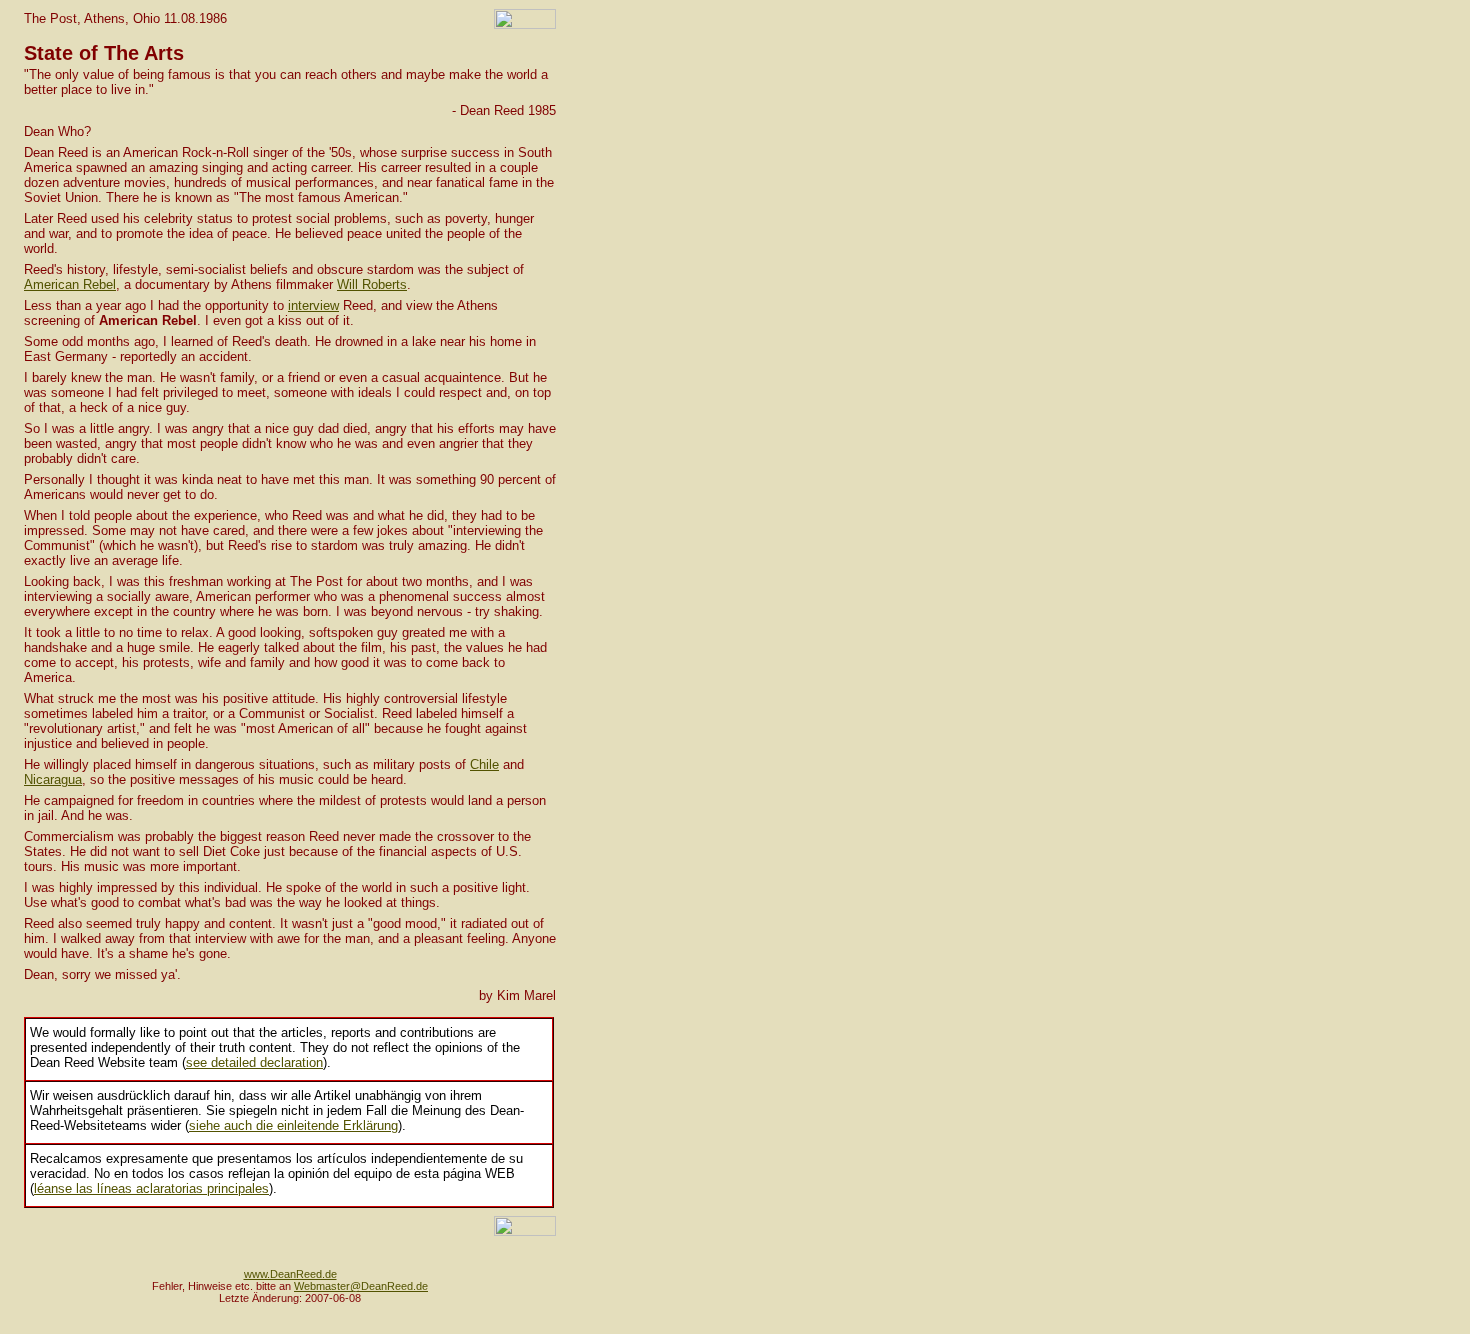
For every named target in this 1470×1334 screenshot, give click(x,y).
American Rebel (70, 284)
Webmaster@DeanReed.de (361, 1286)
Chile (484, 764)
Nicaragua (53, 779)
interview (313, 305)
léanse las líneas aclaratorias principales (151, 1188)
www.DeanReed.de (290, 1274)
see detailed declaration (254, 1062)
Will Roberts (372, 284)
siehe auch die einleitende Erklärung (293, 1125)
